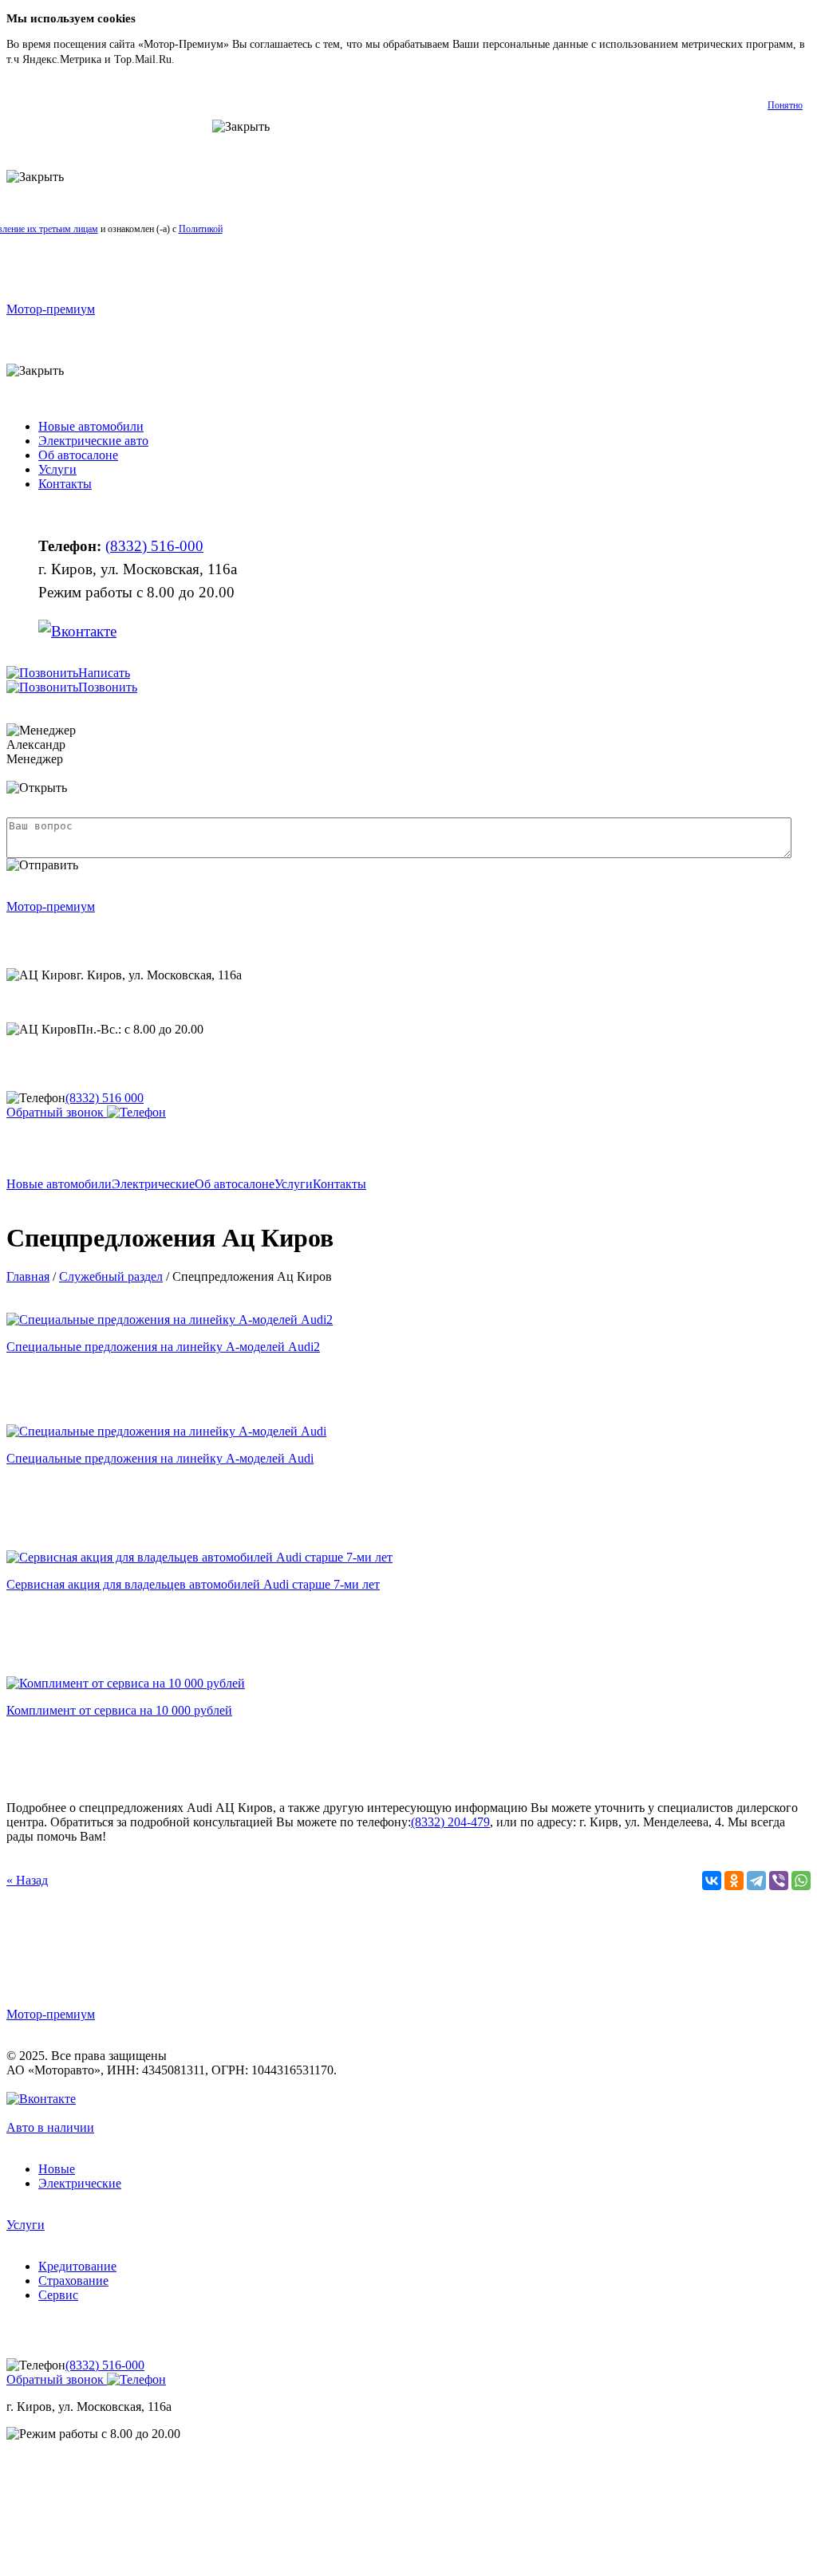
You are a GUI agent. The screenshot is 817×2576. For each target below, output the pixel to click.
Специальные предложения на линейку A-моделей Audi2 (163, 1347)
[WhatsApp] (801, 1881)
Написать (104, 673)
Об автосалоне (78, 455)
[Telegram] (756, 1881)
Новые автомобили (91, 426)
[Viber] (779, 1881)
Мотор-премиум (51, 309)
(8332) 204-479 (450, 1822)
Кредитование (77, 2266)
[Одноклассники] (734, 1881)
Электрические (153, 1184)
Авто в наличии (50, 2127)
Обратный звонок (57, 1112)
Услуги (57, 469)
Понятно (785, 105)
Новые (57, 2169)
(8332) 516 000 (105, 1098)
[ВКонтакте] (712, 1881)
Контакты (65, 484)
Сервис (58, 2295)
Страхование (73, 2281)
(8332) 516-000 (154, 546)
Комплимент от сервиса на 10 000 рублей (119, 1710)
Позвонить (108, 687)
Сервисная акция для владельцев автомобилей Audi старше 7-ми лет (193, 1584)
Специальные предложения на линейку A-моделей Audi (160, 1458)
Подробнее (204, 59)
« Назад (27, 1880)
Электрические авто (93, 441)
